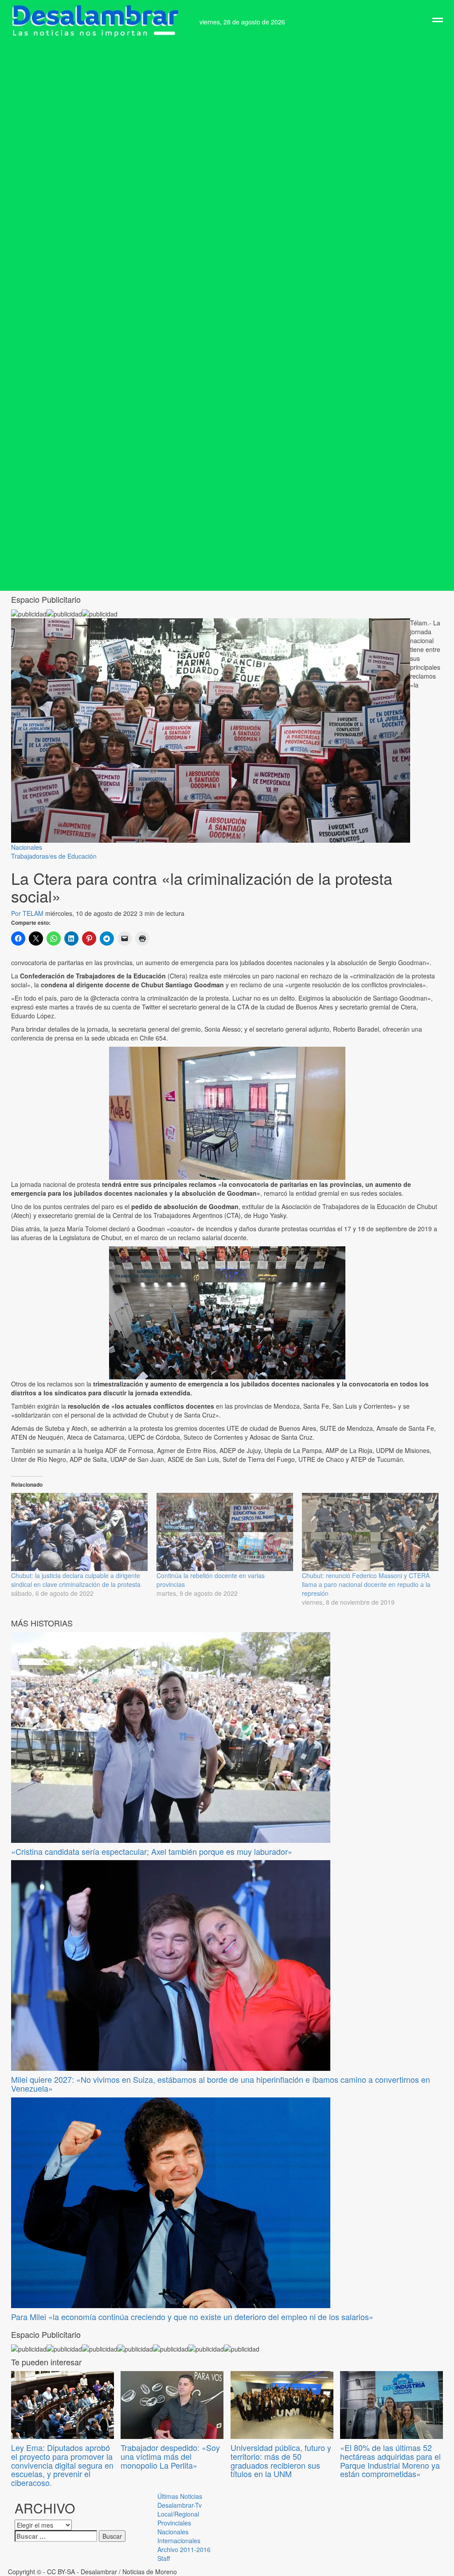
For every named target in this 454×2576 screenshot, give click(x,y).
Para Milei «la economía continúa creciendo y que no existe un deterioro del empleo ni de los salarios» (192, 2317)
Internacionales (179, 2541)
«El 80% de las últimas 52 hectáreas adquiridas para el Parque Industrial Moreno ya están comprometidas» (390, 2460)
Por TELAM (28, 913)
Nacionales (27, 847)
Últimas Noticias (180, 2496)
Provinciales (174, 2523)
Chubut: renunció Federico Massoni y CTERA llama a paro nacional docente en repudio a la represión (366, 1584)
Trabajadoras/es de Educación (54, 856)
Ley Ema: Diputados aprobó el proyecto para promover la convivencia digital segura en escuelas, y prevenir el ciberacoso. (62, 2465)
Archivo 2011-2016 (184, 2549)
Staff (164, 2558)
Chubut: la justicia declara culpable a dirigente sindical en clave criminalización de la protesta (76, 1580)
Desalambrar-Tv (180, 2505)
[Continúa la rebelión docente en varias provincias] (225, 1532)
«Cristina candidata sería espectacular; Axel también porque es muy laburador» (152, 1851)
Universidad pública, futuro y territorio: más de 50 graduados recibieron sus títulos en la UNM (281, 2460)
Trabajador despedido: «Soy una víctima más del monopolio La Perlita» (170, 2456)
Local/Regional (178, 2514)
